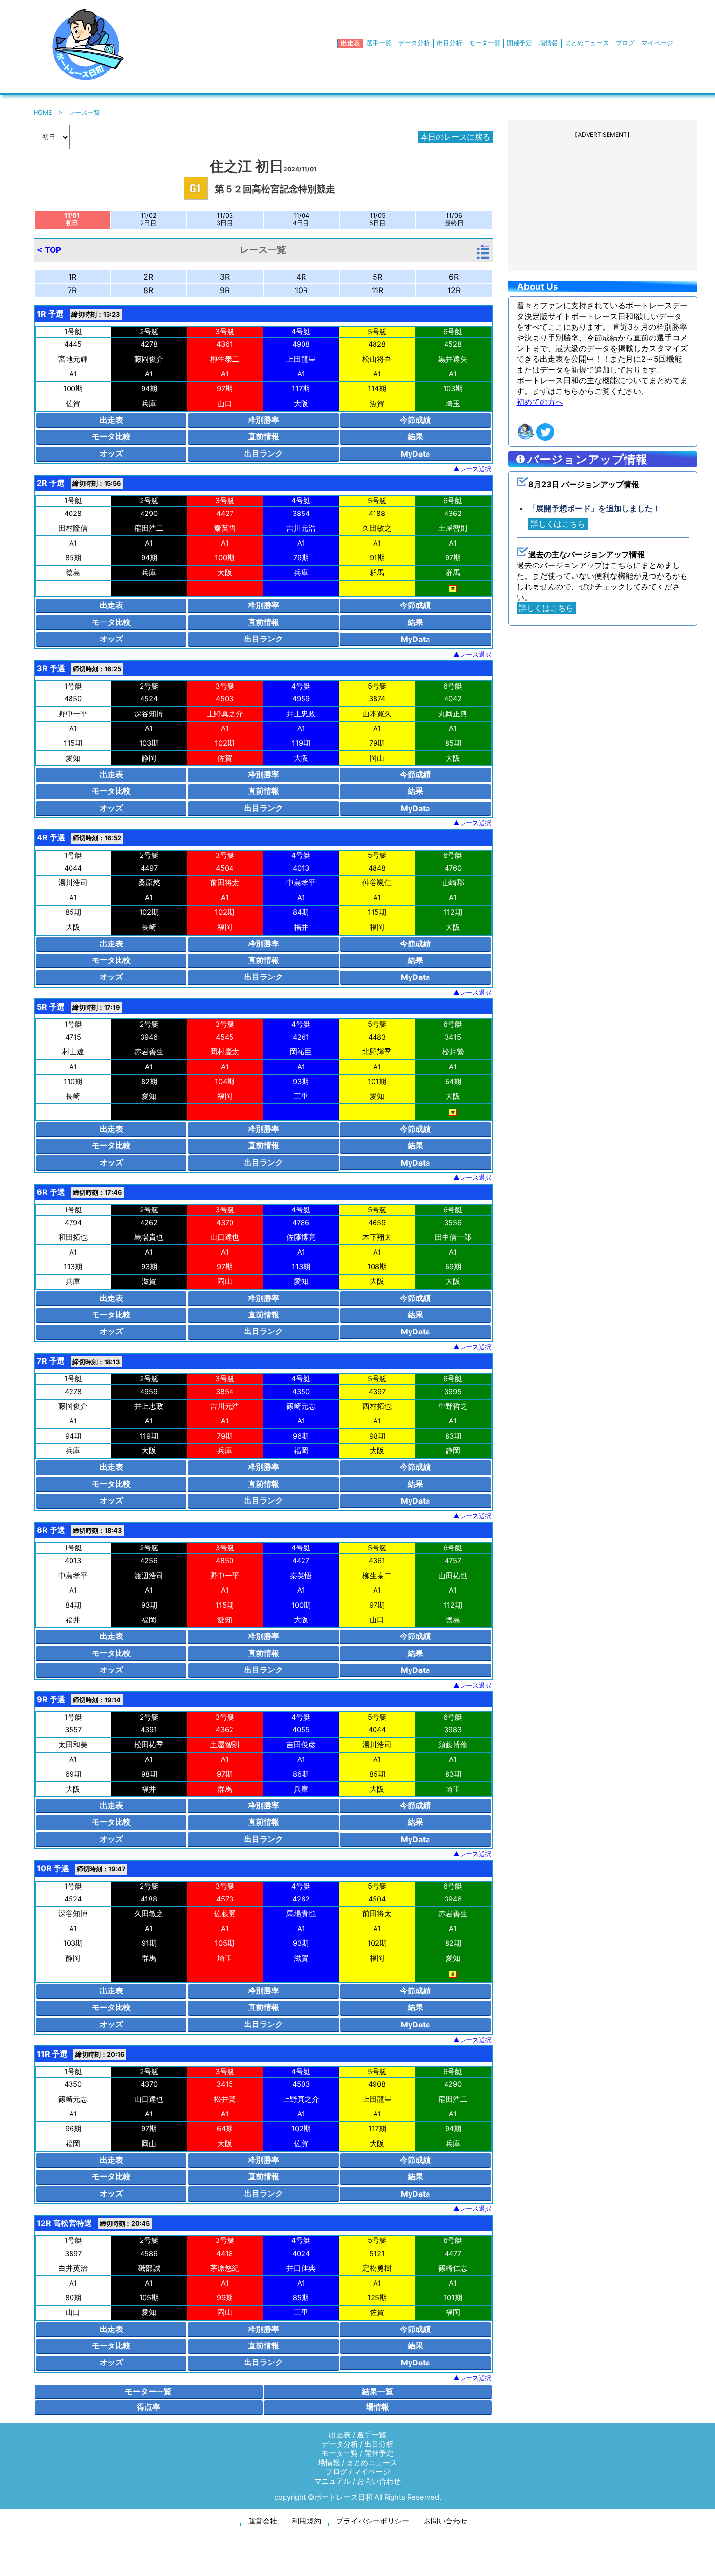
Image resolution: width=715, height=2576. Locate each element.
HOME (43, 113)
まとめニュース (587, 43)
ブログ (625, 43)
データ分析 (414, 43)
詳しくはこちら (558, 524)
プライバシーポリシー (373, 2521)
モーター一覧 (148, 2391)
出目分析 (449, 43)
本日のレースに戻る (455, 137)
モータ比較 (111, 436)
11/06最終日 (454, 219)
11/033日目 (225, 219)
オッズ (111, 453)
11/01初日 (72, 219)
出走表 (350, 43)
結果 (415, 436)
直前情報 (264, 436)
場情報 (548, 43)
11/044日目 (301, 219)
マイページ (657, 43)
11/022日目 (148, 219)
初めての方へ (540, 402)
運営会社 (263, 2521)
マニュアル (332, 2481)
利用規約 (306, 2521)
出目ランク (264, 453)
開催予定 (519, 43)
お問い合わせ (379, 2481)
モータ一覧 (485, 43)
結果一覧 (377, 2391)
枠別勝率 (264, 420)
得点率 (148, 2407)
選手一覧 (379, 43)
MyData (415, 454)
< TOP (49, 250)
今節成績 (415, 420)
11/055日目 (377, 219)
